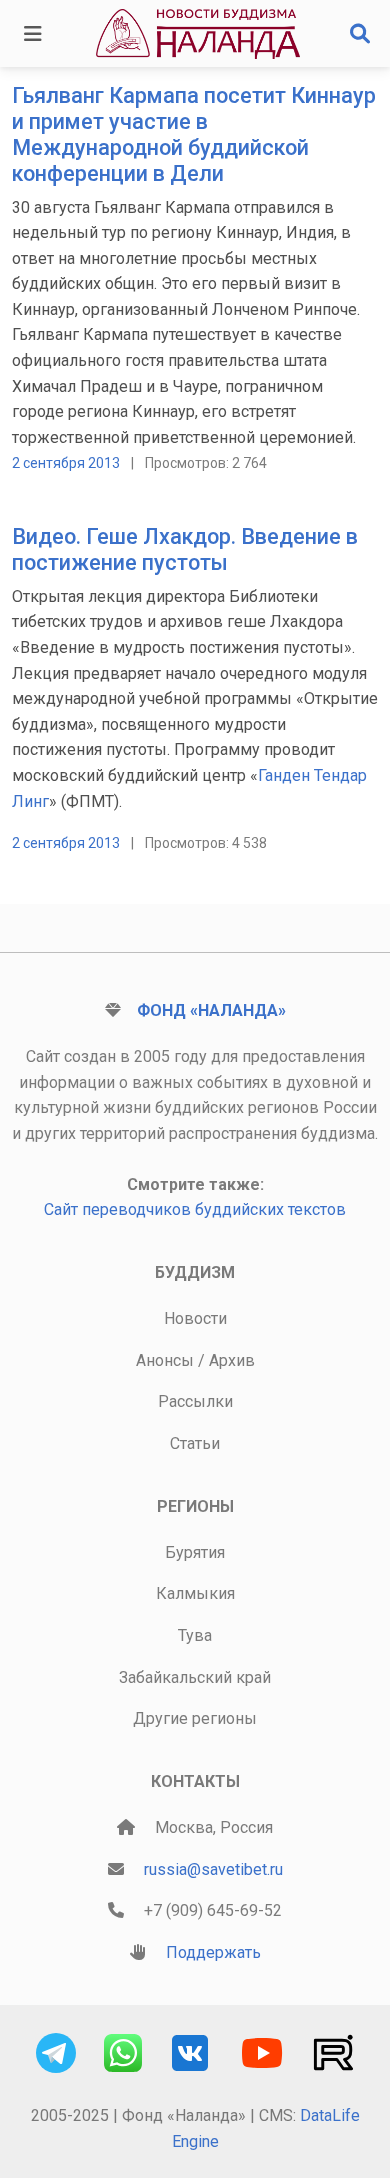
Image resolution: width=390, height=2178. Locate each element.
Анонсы (165, 1360)
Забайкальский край (195, 1677)
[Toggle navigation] (33, 34)
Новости (195, 1318)
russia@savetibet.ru (213, 1869)
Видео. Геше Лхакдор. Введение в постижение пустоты (185, 549)
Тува (195, 1635)
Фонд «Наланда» (211, 1010)
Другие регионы (195, 1718)
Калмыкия (195, 1593)
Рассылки (195, 1401)
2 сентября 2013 (66, 463)
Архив (232, 1360)
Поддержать (213, 1952)
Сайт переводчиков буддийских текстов (195, 1209)
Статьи (195, 1443)
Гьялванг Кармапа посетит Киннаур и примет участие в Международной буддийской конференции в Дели (194, 134)
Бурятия (195, 1552)
